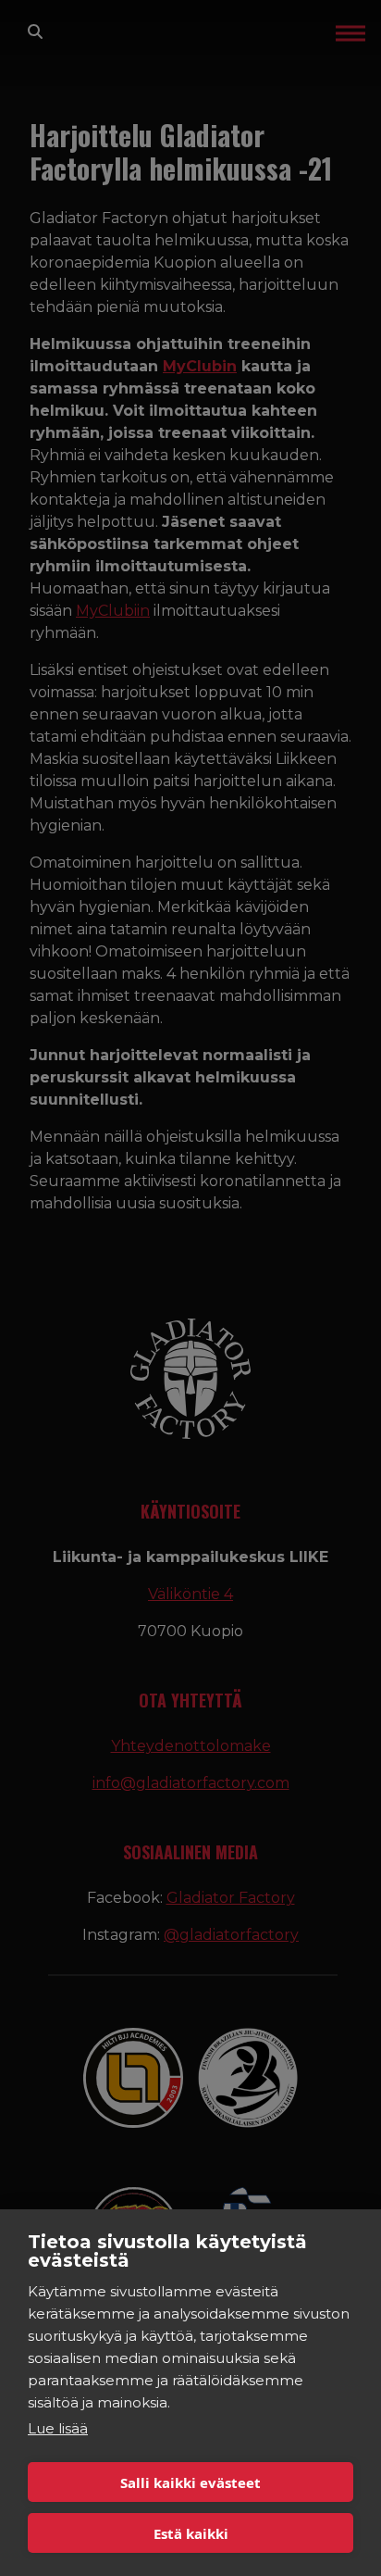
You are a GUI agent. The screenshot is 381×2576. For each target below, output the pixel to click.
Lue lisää (58, 2428)
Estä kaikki (191, 2533)
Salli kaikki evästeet (190, 2482)
